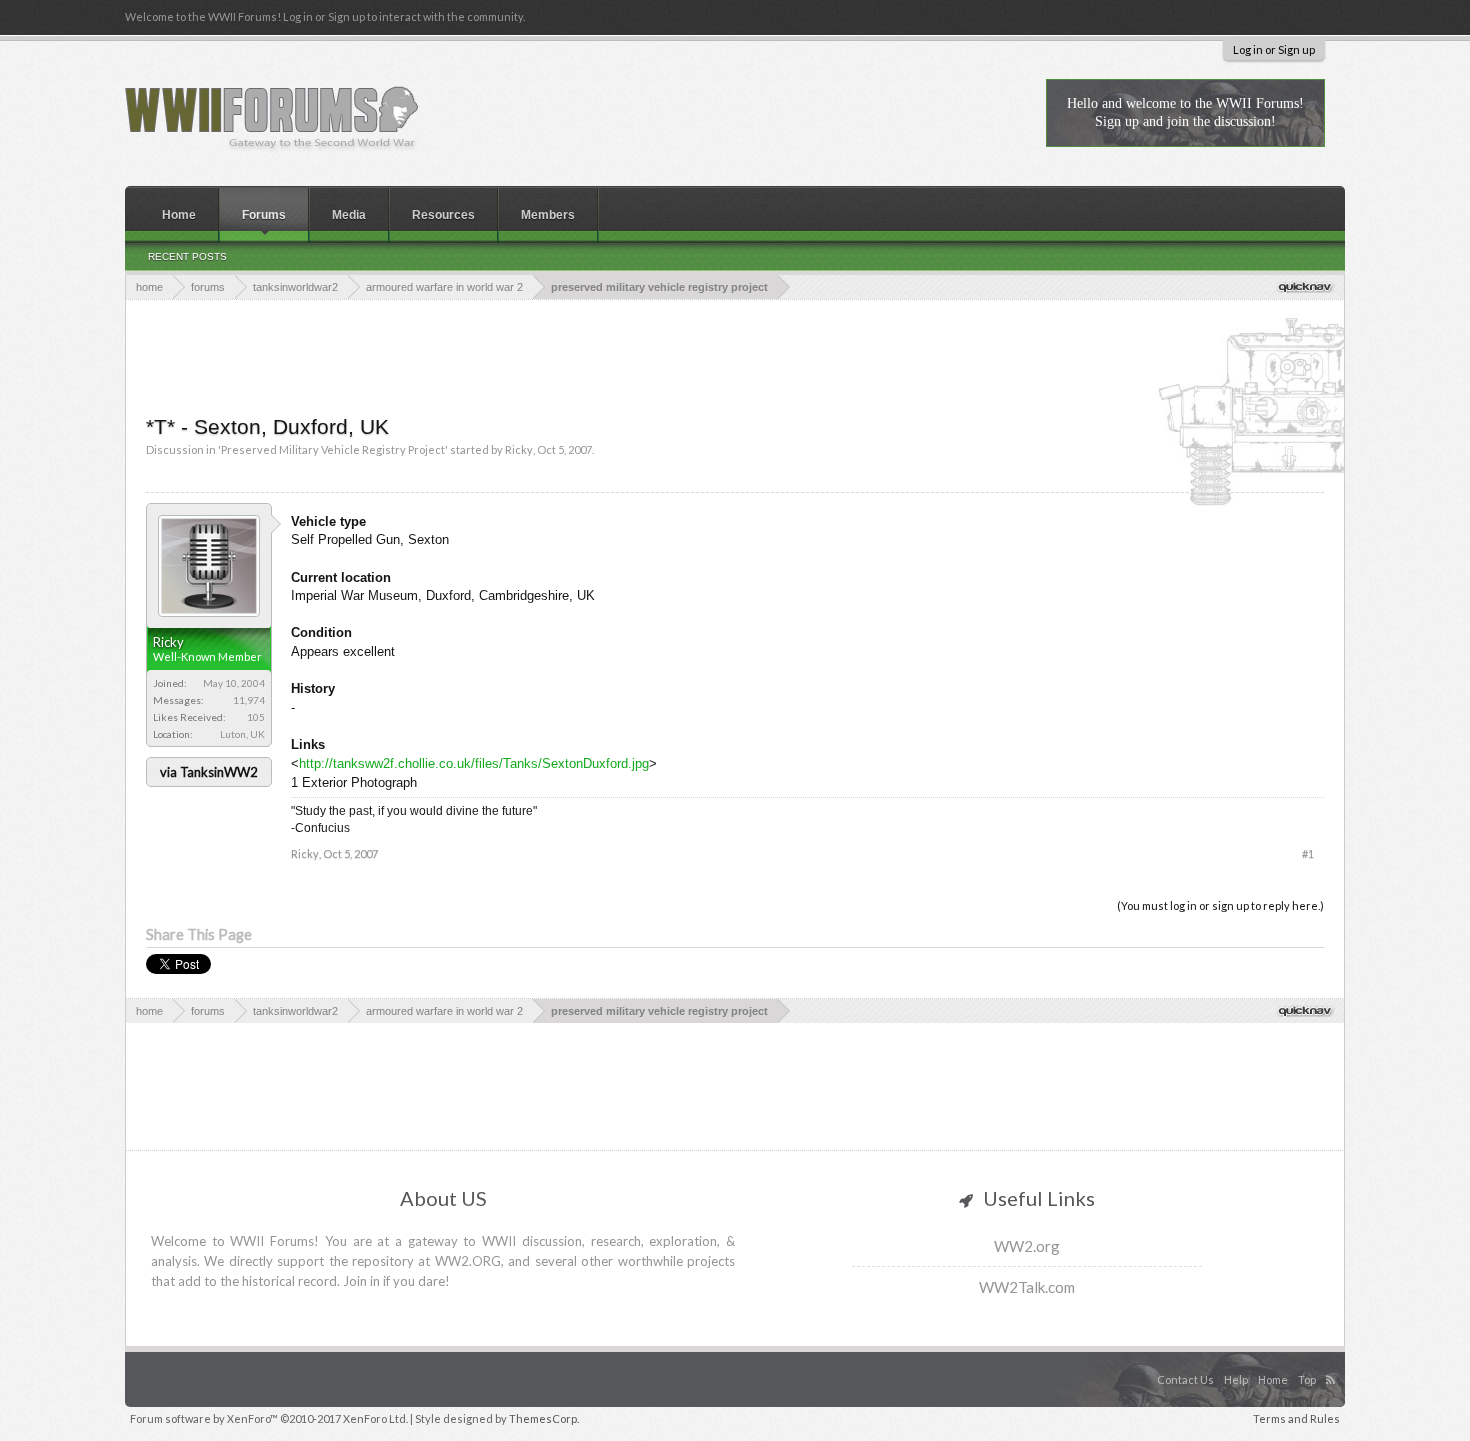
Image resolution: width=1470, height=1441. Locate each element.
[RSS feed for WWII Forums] (1333, 1359)
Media (349, 215)
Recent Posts (187, 256)
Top (1307, 1379)
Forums (264, 215)
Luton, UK (242, 734)
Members (548, 215)
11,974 (249, 700)
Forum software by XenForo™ (269, 1418)
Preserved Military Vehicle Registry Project (333, 449)
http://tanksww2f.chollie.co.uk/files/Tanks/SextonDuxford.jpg (474, 763)
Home (179, 215)
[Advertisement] (735, 355)
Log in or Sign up (1274, 49)
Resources (443, 215)
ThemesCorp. (544, 1418)
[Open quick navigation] (1306, 286)
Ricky (519, 449)
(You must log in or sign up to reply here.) (1220, 905)
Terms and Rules (1296, 1418)
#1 (1308, 853)
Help (1236, 1379)
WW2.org (1027, 1246)
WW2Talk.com (1027, 1287)
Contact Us (1185, 1379)
